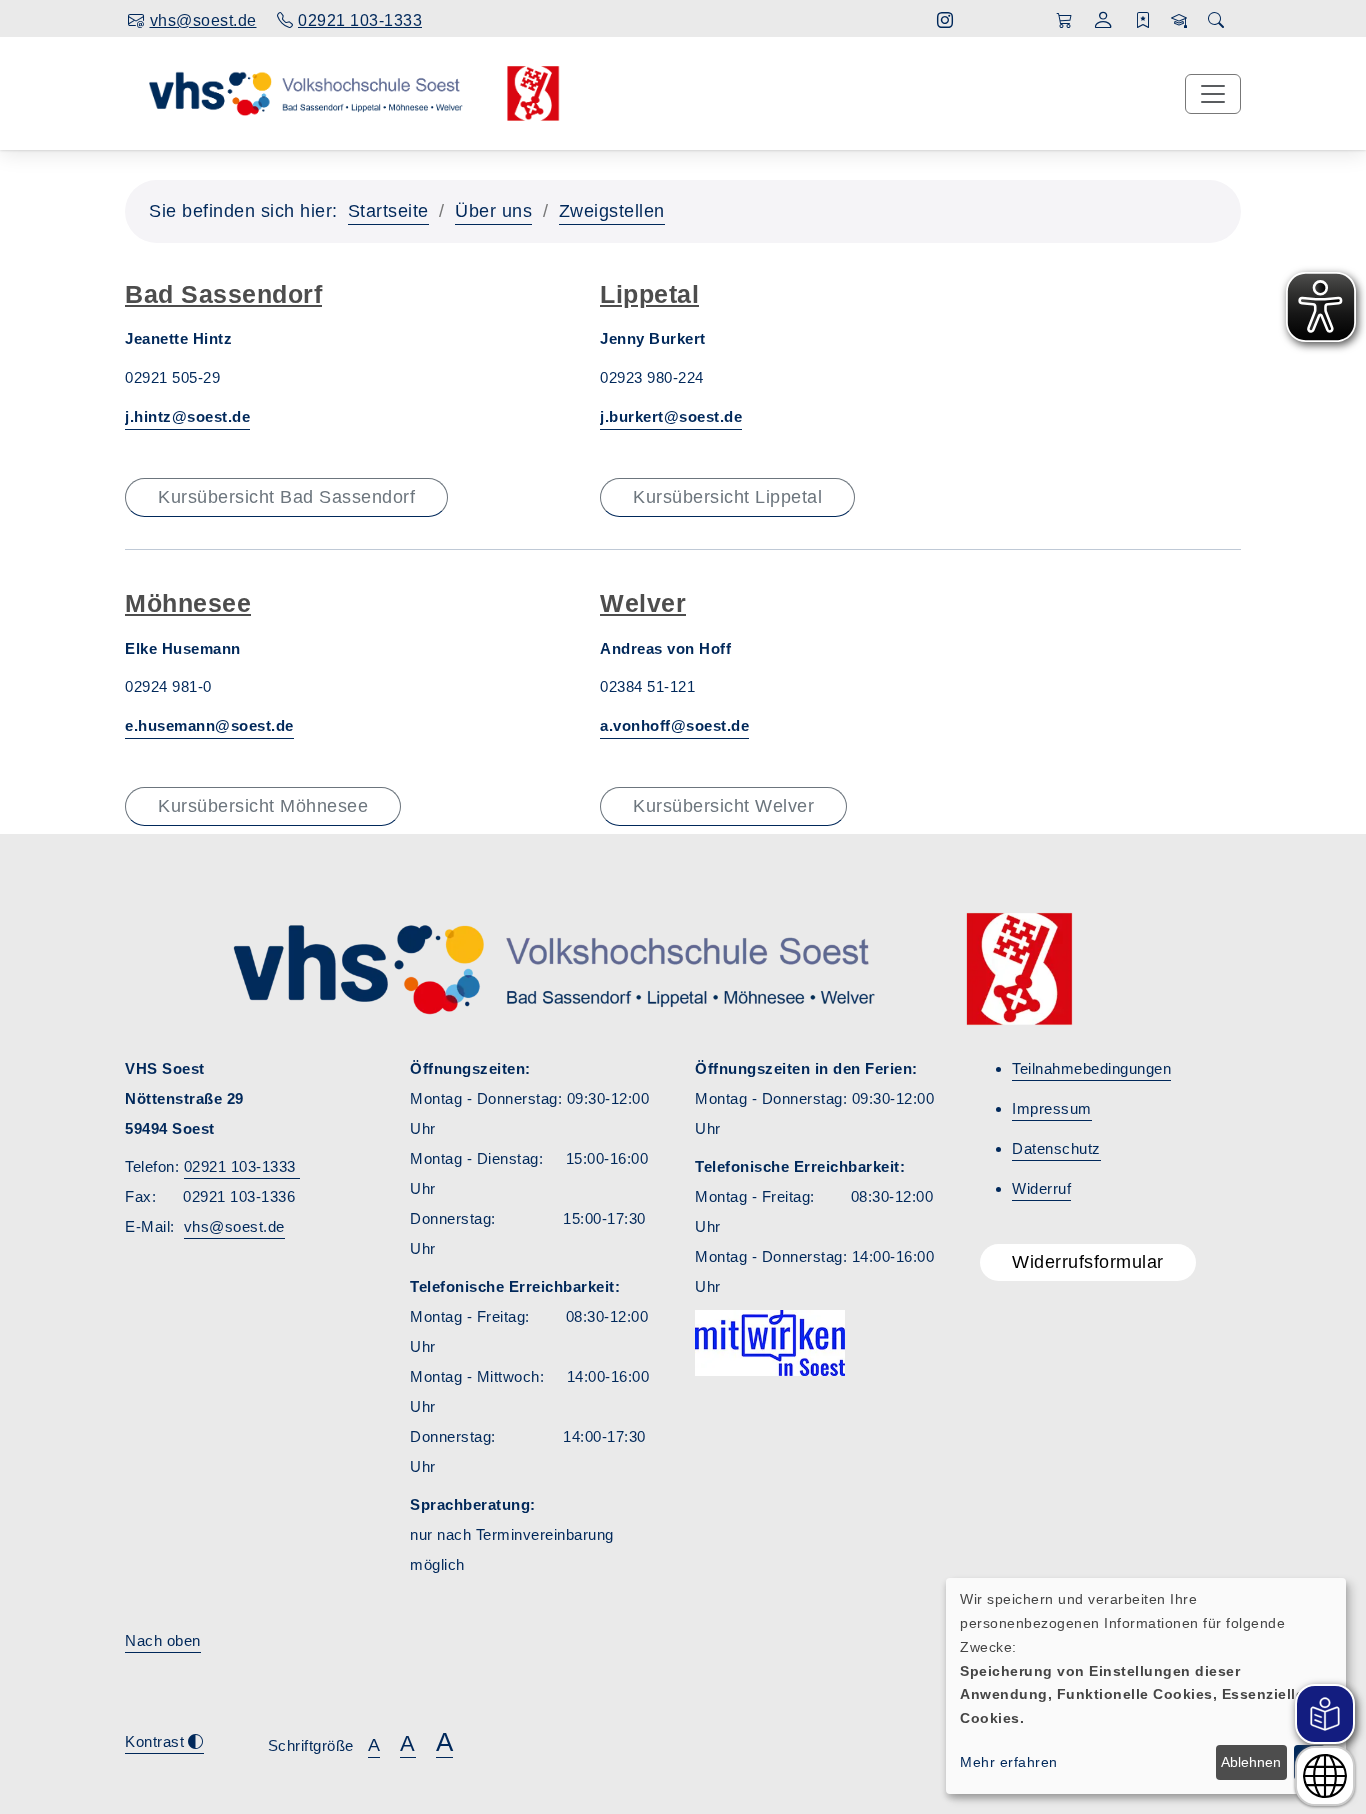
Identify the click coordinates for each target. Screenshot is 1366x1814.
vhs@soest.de (234, 1226)
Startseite (388, 211)
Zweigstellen (612, 211)
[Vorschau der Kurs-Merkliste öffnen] (1143, 21)
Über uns (493, 211)
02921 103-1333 (242, 1166)
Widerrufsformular (1088, 1262)
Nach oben (163, 1640)
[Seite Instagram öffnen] (945, 20)
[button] (1103, 22)
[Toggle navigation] (1213, 94)
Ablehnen (1251, 1762)
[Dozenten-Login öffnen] (1179, 21)
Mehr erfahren (1009, 1762)
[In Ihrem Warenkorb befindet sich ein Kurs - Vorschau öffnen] (1064, 21)
